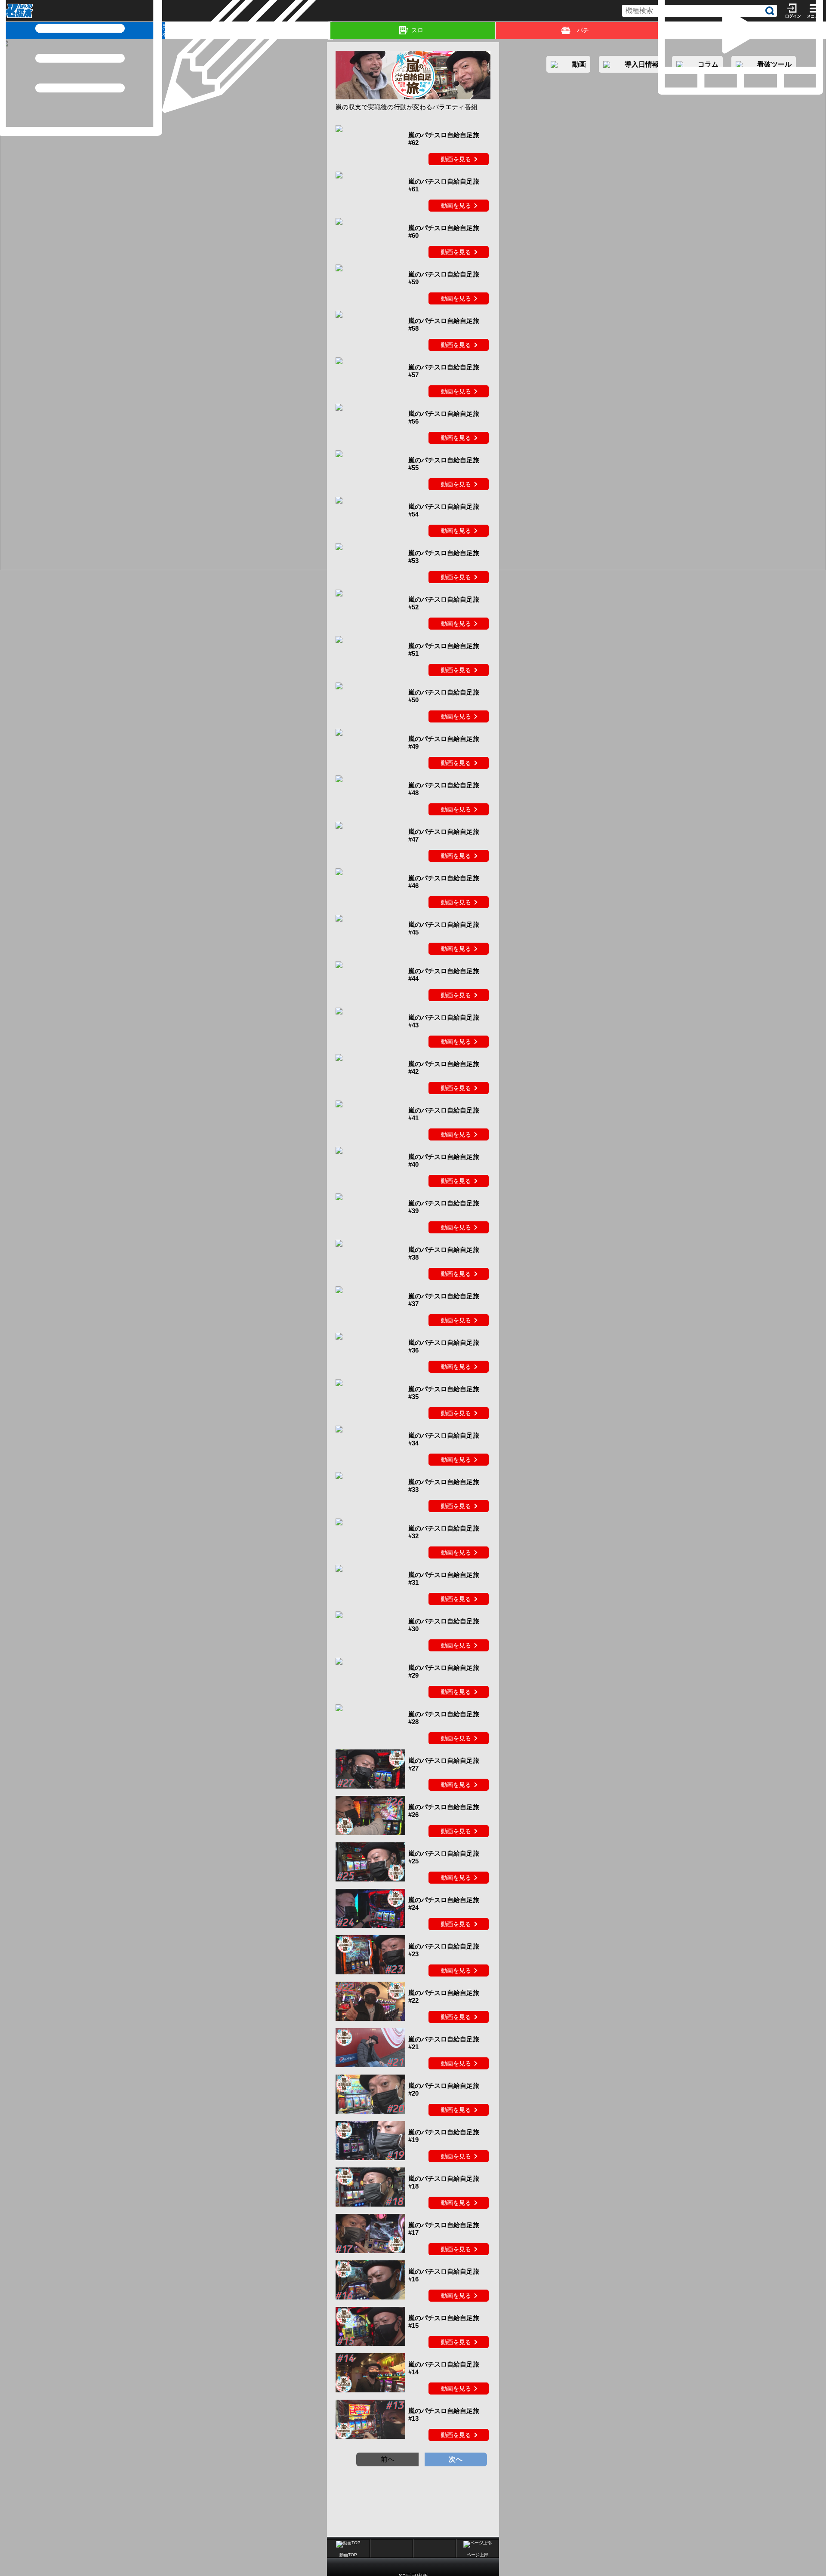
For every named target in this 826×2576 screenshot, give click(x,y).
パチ (583, 30)
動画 (824, 30)
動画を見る (456, 159)
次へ (456, 2459)
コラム (329, 30)
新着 (164, 30)
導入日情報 (642, 64)
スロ (417, 30)
